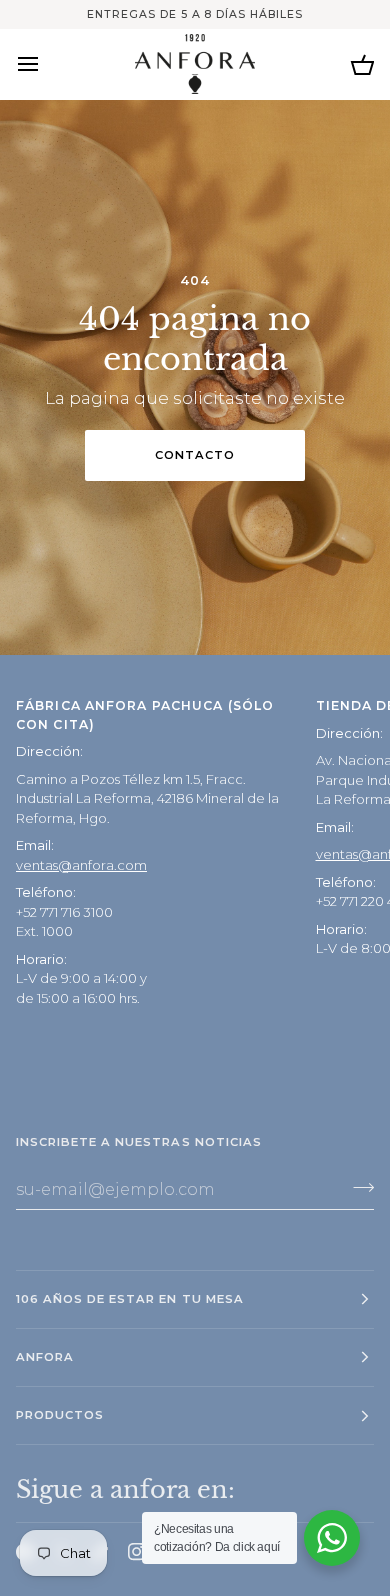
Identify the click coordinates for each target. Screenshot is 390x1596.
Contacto (195, 455)
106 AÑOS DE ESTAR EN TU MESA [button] (130, 1299)
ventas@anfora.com (81, 865)
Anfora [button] (45, 1357)
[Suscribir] (357, 1187)
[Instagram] (137, 1552)
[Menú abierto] (46, 63)
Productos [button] (60, 1415)
